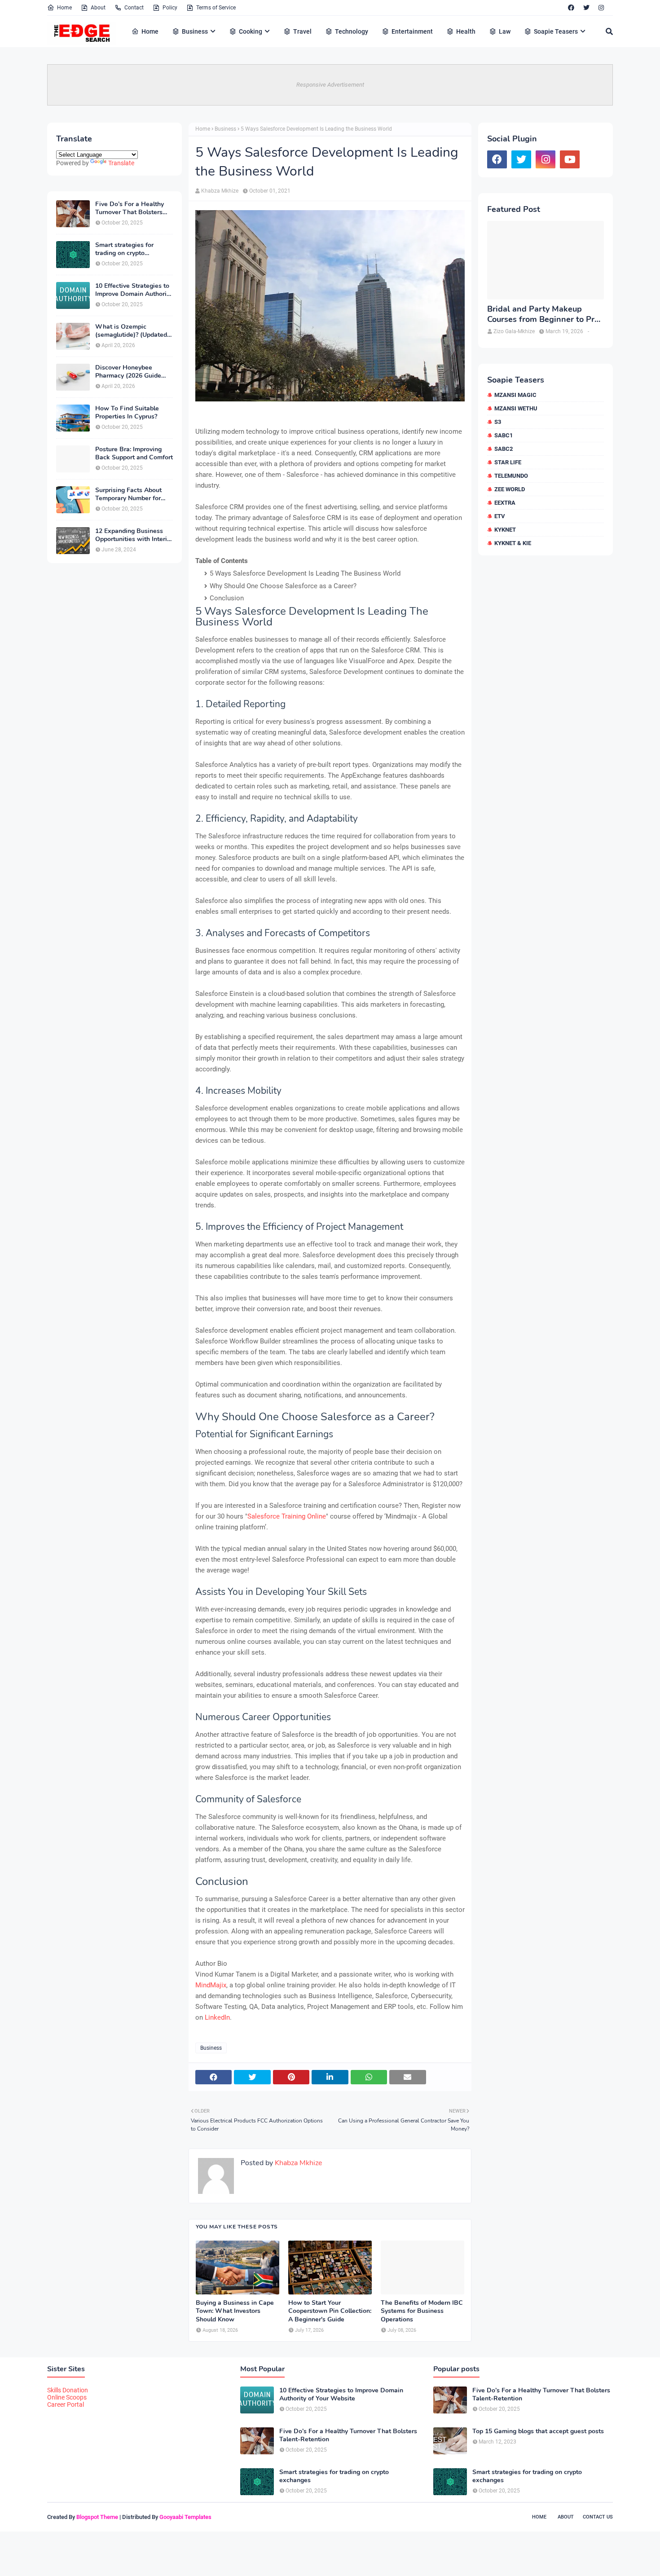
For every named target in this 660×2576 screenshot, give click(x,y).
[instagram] (601, 8)
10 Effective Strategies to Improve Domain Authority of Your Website (134, 290)
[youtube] (570, 159)
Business (225, 129)
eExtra (505, 503)
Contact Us (598, 2517)
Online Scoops (67, 2397)
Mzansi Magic (515, 395)
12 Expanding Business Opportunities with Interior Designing (134, 535)
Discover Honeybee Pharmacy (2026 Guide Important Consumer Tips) (134, 372)
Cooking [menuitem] (251, 31)
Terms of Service (216, 8)
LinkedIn (217, 2017)
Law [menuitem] (505, 31)
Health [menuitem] (466, 31)
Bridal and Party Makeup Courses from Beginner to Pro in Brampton (543, 315)
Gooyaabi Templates (185, 2517)
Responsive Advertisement (330, 85)
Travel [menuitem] (302, 31)
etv (500, 516)
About (98, 8)
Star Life (508, 462)
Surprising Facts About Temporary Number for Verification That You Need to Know (128, 494)
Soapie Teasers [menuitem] (556, 31)
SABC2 (504, 449)
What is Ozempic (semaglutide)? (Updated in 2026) (131, 331)
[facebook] (571, 8)
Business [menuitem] (195, 31)
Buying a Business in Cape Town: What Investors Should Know (235, 2311)
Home (64, 8)
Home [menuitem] (150, 31)
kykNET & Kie (513, 543)
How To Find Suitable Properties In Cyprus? (127, 413)
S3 (498, 422)
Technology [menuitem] (352, 31)
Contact (134, 8)
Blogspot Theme (97, 2517)
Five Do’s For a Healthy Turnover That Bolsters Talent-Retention (130, 208)
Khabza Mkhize (220, 191)
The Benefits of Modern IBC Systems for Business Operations (422, 2311)
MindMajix (211, 1985)
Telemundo (511, 476)
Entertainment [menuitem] (412, 31)
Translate (121, 163)
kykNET (505, 530)
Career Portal (66, 2404)
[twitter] (586, 8)
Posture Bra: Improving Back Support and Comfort (134, 454)
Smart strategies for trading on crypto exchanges (124, 249)
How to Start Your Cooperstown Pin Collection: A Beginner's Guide (330, 2311)
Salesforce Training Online (287, 1516)
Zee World (510, 489)
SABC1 (504, 435)
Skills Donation (68, 2390)
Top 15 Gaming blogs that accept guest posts (538, 2431)
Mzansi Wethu (516, 408)
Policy (170, 8)
